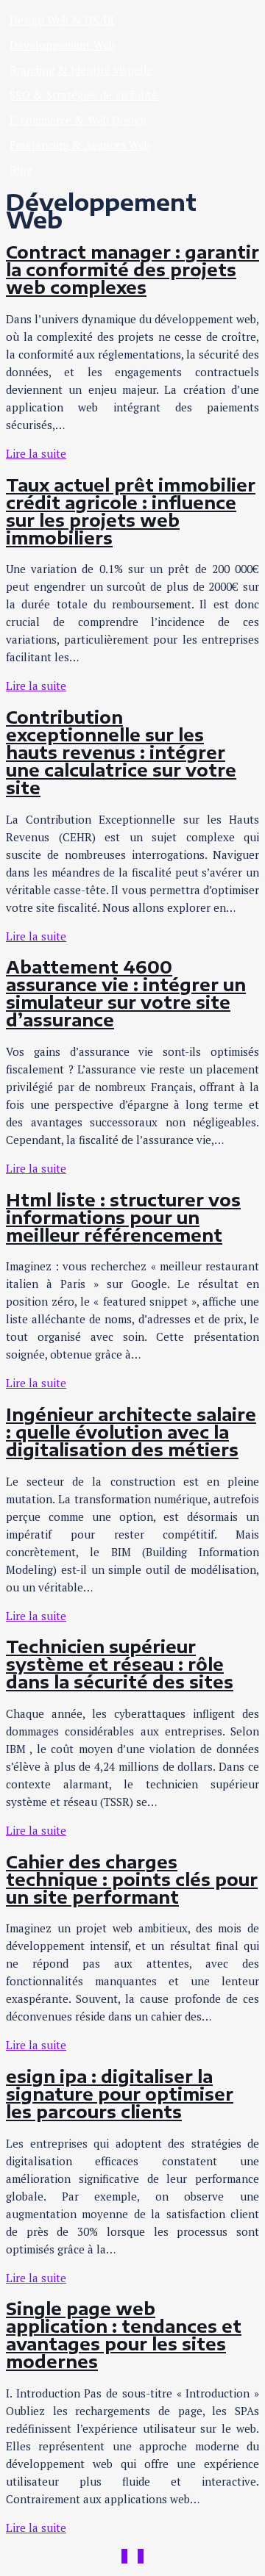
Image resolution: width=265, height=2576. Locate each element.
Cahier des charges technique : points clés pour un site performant (132, 1879)
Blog (21, 170)
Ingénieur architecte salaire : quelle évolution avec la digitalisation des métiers (131, 1432)
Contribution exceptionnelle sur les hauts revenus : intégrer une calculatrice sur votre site (121, 752)
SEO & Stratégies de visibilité (84, 95)
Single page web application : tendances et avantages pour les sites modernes (124, 2335)
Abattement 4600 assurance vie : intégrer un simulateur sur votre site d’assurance (126, 993)
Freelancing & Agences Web (80, 145)
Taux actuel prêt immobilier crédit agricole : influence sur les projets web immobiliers (131, 511)
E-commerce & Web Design (78, 120)
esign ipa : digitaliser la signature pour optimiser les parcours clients (120, 2094)
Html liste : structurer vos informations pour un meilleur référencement (123, 1217)
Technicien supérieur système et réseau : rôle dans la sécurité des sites (120, 1664)
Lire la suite (36, 453)
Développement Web (62, 45)
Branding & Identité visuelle (81, 70)
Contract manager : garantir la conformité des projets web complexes (132, 270)
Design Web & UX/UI (62, 20)
